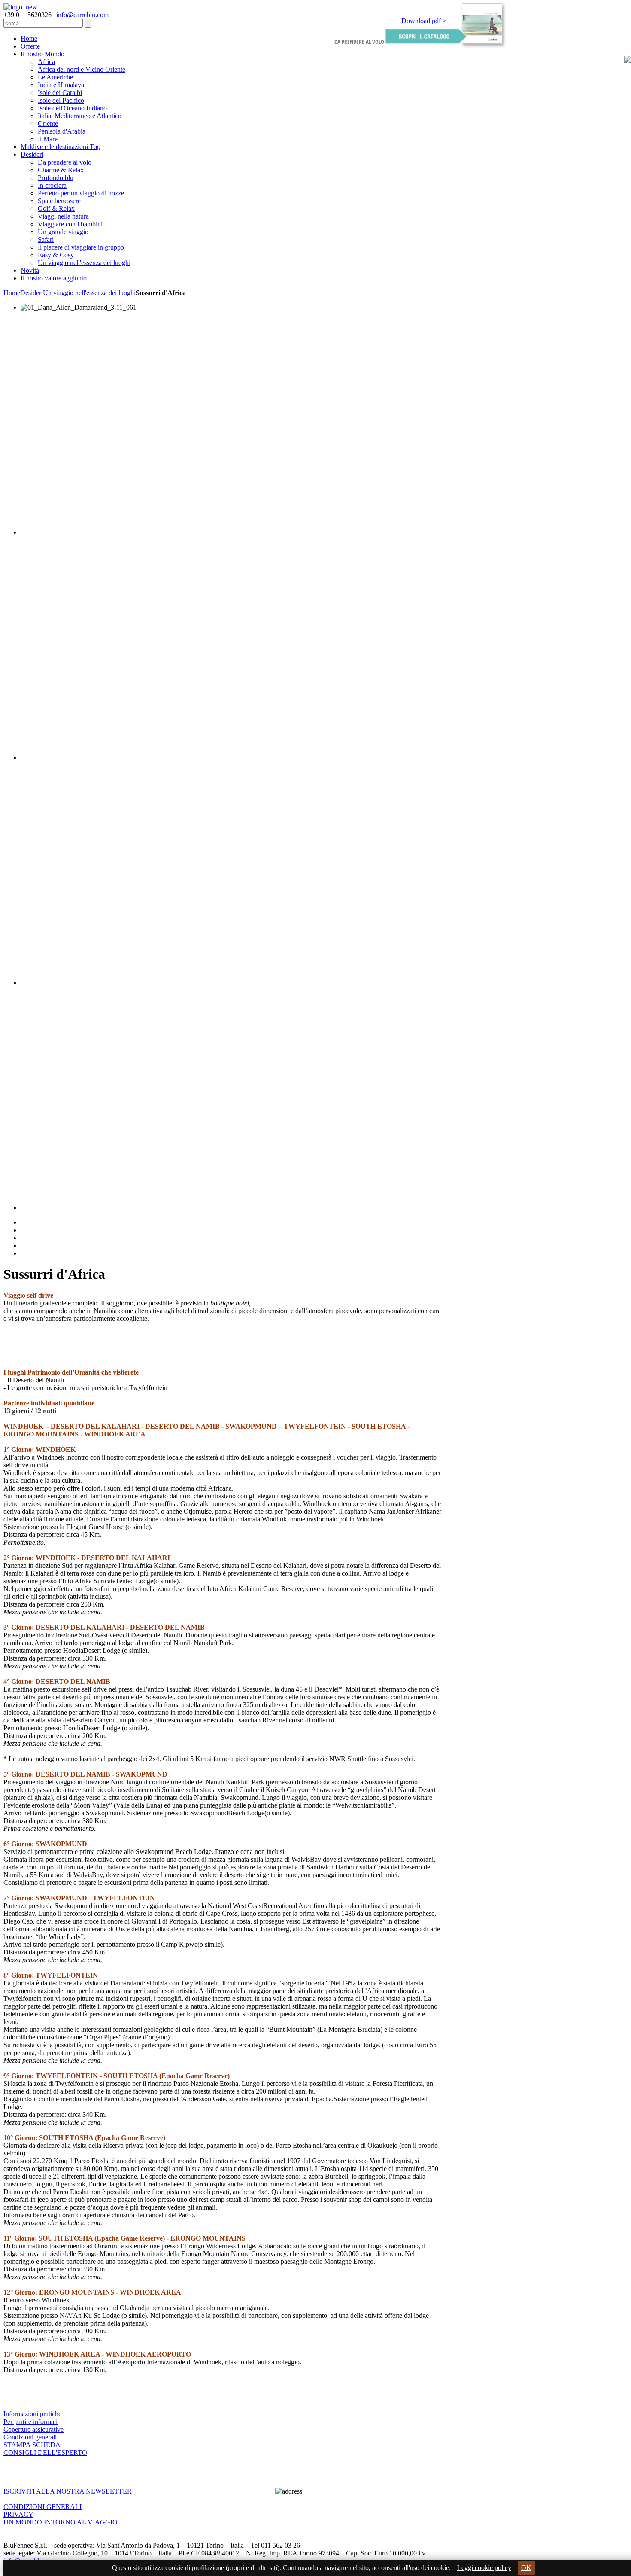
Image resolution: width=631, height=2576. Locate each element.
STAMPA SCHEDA (32, 2445)
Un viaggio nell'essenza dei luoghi (89, 293)
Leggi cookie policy (484, 2568)
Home (12, 293)
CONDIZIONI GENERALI (42, 2507)
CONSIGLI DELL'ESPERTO (45, 2453)
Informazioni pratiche (32, 2414)
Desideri (32, 293)
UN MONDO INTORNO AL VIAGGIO (61, 2522)
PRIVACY (18, 2514)
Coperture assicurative (33, 2429)
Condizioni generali (30, 2437)
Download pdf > (424, 21)
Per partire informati (30, 2422)
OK (526, 2568)
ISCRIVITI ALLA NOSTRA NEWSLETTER (68, 2491)
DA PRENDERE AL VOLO (359, 42)
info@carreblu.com (82, 15)
